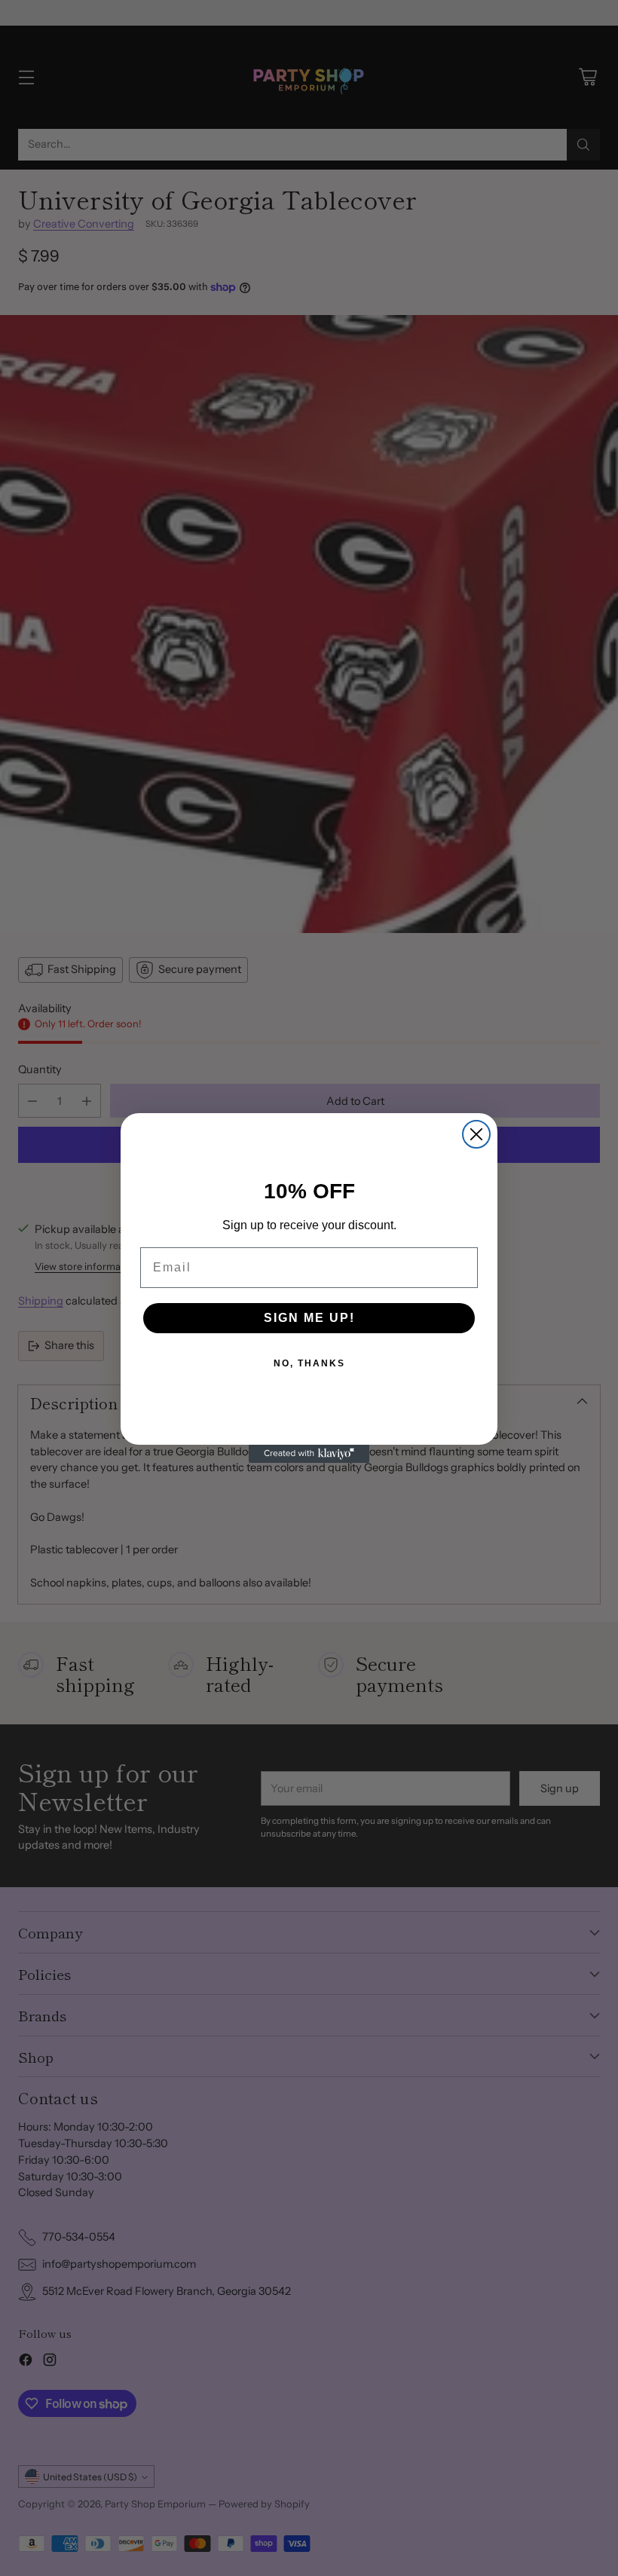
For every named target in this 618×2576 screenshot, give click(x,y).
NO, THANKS (309, 1363)
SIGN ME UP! (309, 1318)
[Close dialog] (476, 1134)
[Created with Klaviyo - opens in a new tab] (309, 1454)
